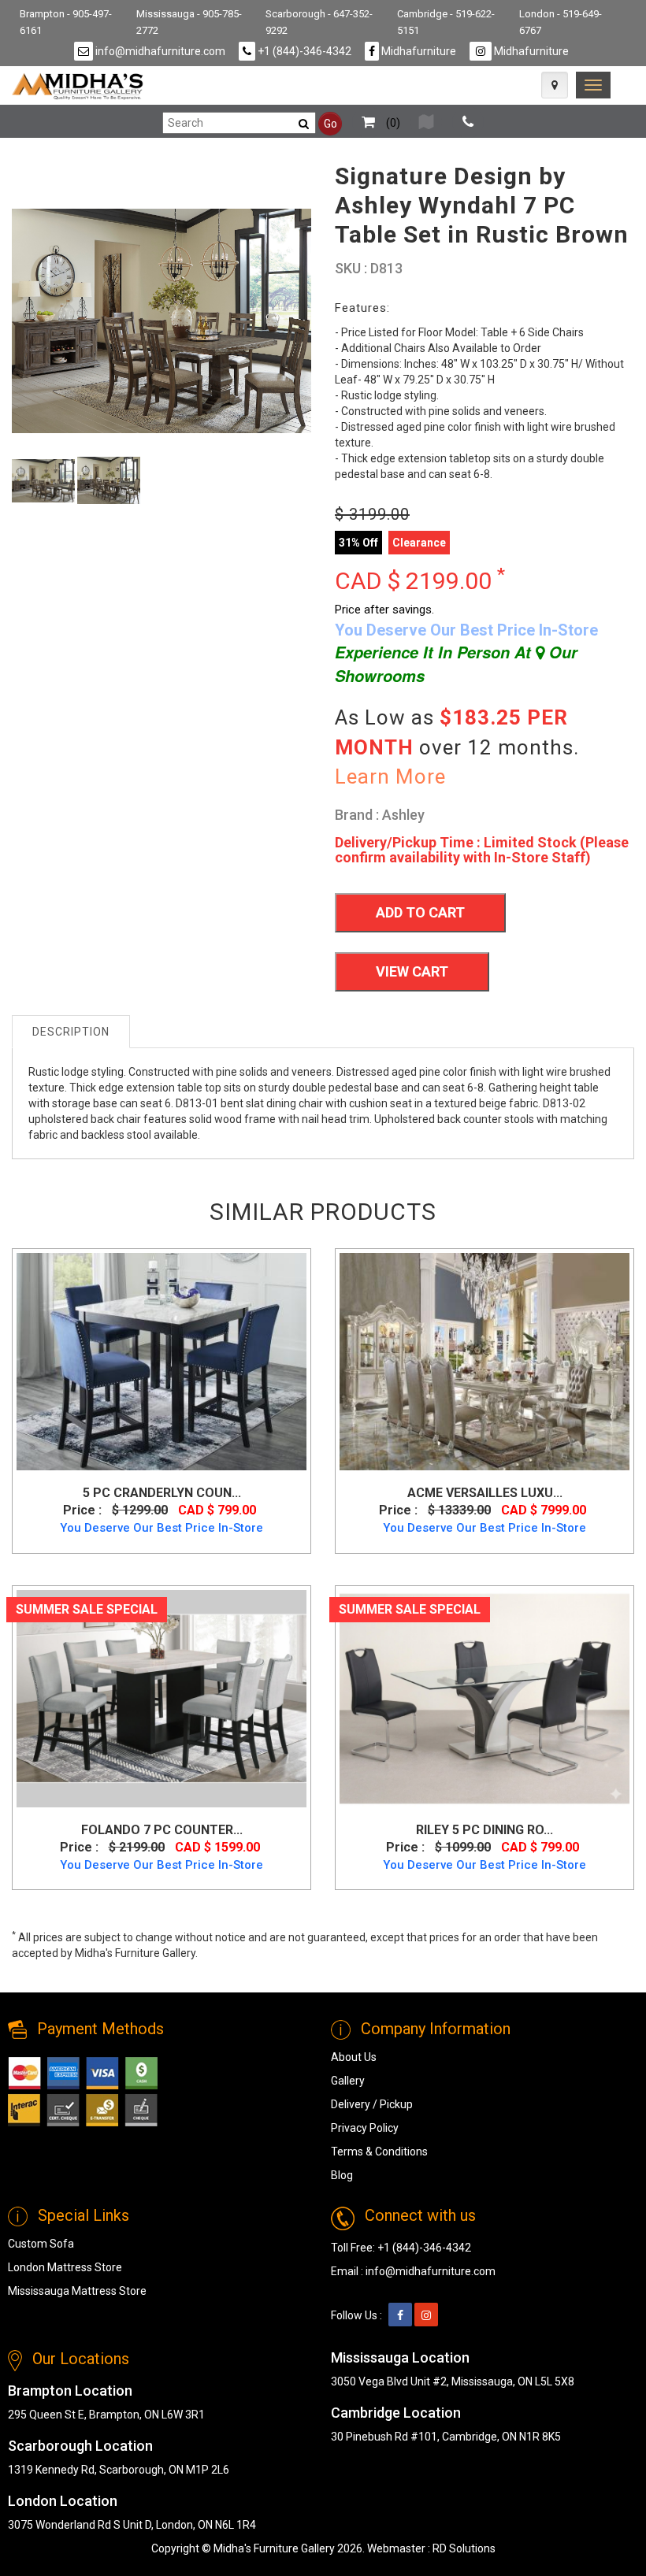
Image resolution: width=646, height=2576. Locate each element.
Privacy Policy (365, 2128)
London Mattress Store (65, 2267)
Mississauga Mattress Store (77, 2291)
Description (71, 1032)
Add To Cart (420, 912)
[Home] (78, 86)
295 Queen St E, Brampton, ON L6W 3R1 (106, 2415)
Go (330, 124)
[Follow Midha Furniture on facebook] (400, 2315)
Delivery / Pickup (372, 2104)
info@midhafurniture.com (159, 51)
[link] (593, 85)
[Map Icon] (555, 85)
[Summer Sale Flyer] (426, 123)
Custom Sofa (41, 2244)
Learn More (390, 777)
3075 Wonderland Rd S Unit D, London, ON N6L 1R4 (132, 2525)
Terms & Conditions (379, 2152)
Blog (342, 2175)
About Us (354, 2057)
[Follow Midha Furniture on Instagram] (426, 2315)
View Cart (412, 971)
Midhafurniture (418, 51)
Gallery (348, 2081)
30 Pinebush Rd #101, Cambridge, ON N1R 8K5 (446, 2437)
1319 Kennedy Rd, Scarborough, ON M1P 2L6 (119, 2470)
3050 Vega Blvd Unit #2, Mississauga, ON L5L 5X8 (453, 2381)
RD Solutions (464, 2548)
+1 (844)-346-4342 (303, 51)
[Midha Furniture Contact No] (468, 123)
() (392, 123)
